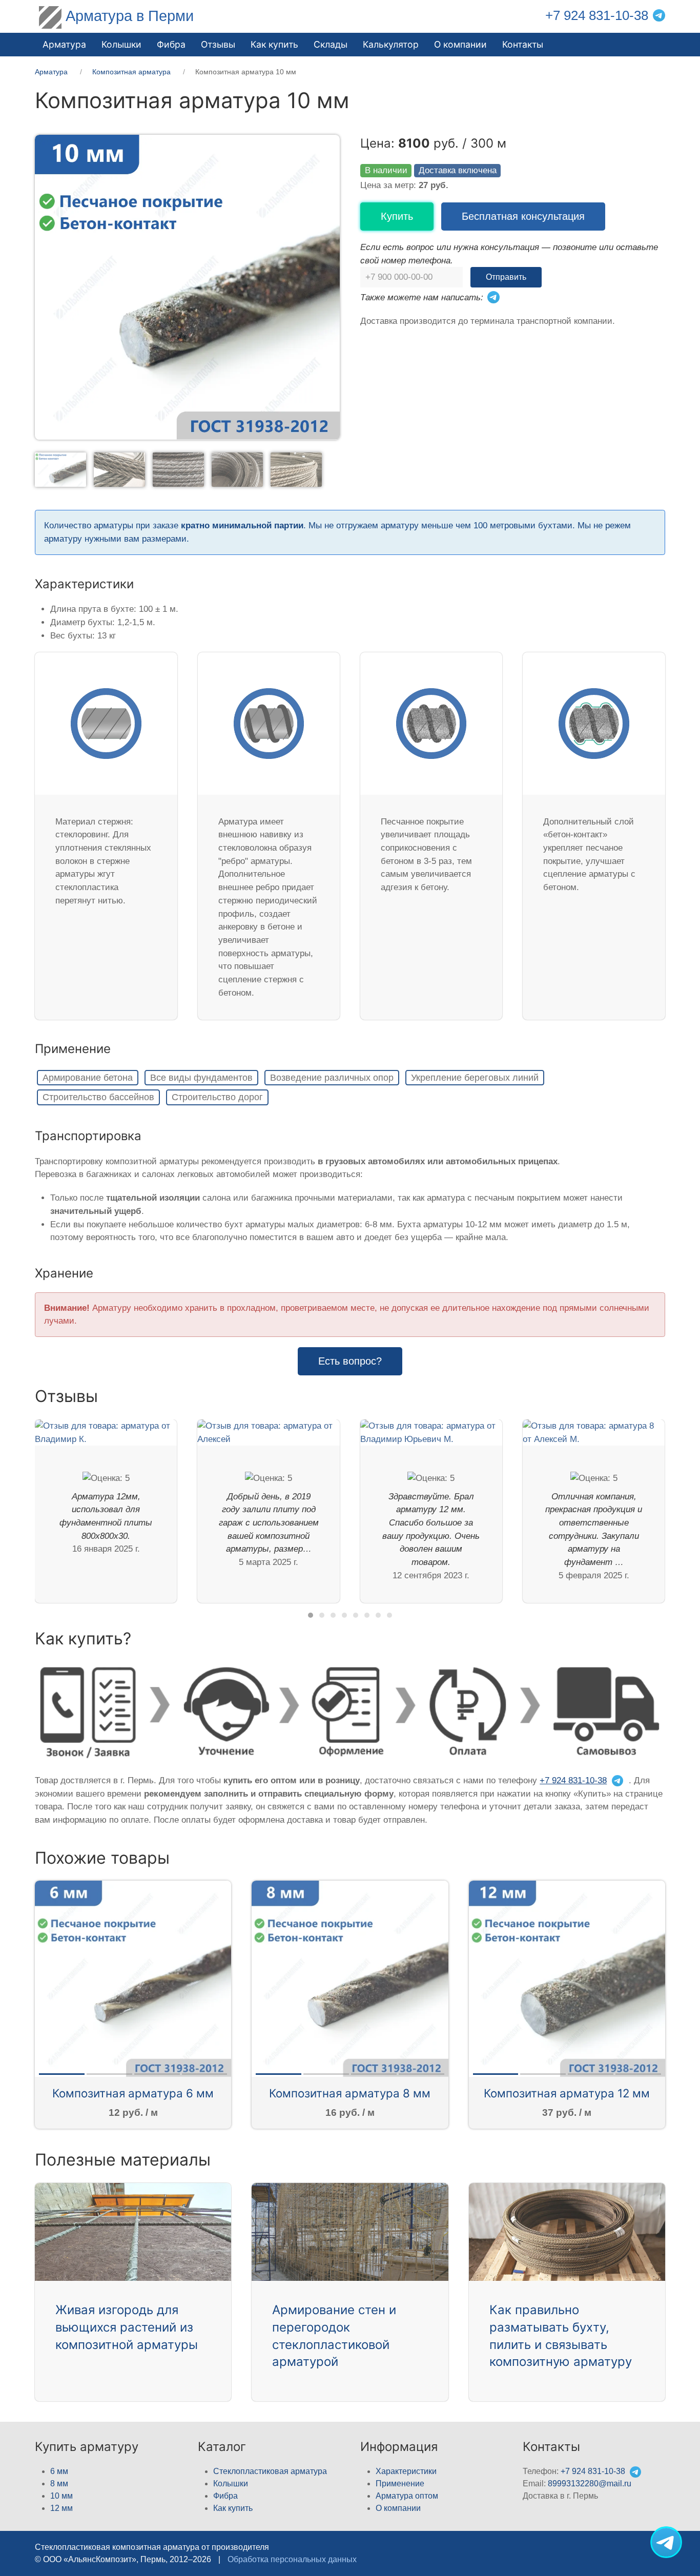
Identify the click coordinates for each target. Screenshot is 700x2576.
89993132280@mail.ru (590, 2484)
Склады (331, 44)
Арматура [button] (64, 44)
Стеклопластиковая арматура (270, 2471)
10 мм (61, 2496)
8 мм (59, 2484)
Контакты (523, 44)
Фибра (171, 44)
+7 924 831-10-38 (597, 15)
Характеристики (406, 2471)
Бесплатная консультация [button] (523, 216)
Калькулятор (391, 44)
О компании (460, 44)
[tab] (60, 469)
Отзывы (218, 44)
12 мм (61, 2508)
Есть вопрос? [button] (350, 1361)
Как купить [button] (274, 44)
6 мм (59, 2471)
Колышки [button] (121, 44)
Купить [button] (397, 216)
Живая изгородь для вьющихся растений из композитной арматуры (127, 2327)
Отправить (506, 277)
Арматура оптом (407, 2496)
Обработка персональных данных (292, 2559)
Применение (400, 2484)
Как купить (233, 2508)
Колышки (231, 2484)
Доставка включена (458, 170)
